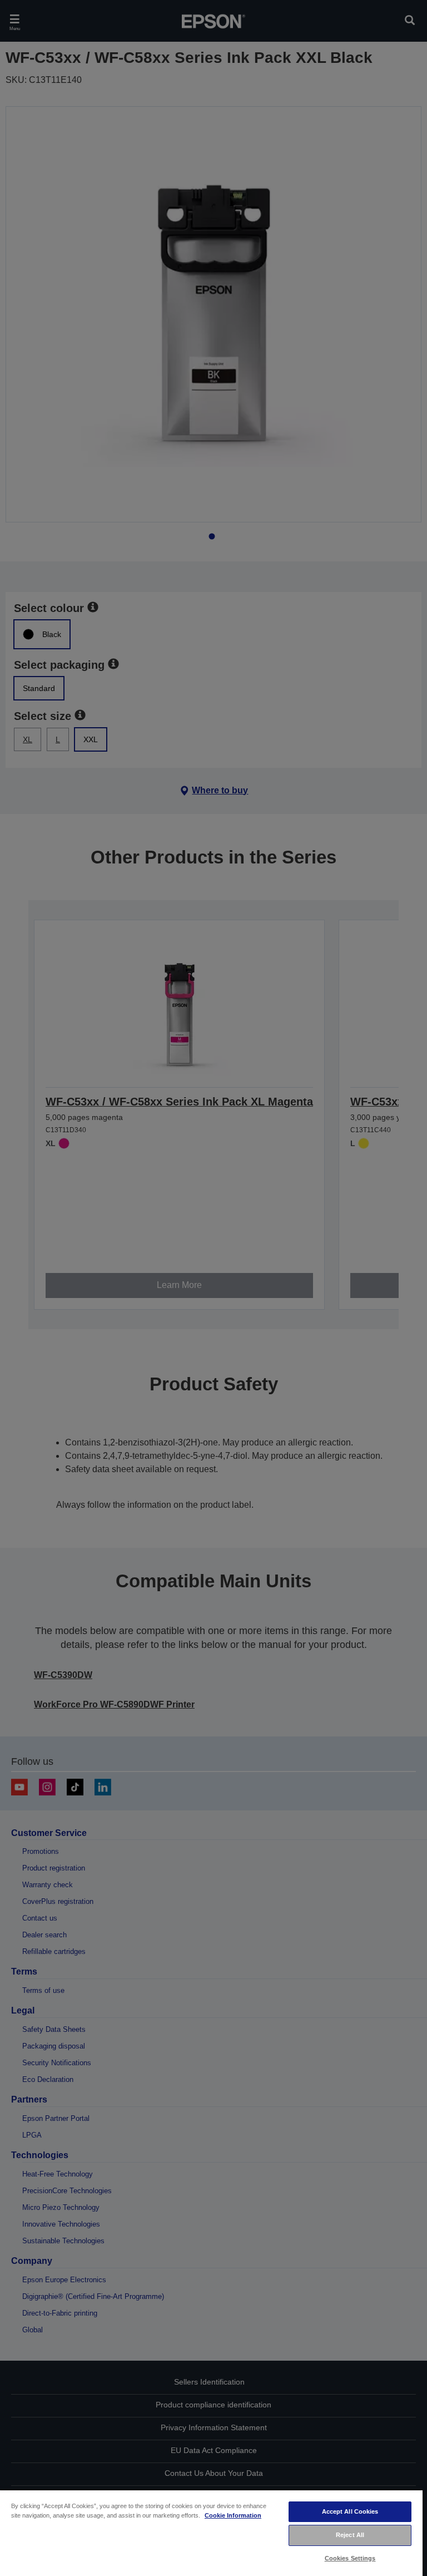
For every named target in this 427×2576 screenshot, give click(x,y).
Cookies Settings (350, 2558)
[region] (211, 2533)
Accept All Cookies (350, 2511)
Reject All (350, 2535)
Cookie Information (233, 2515)
